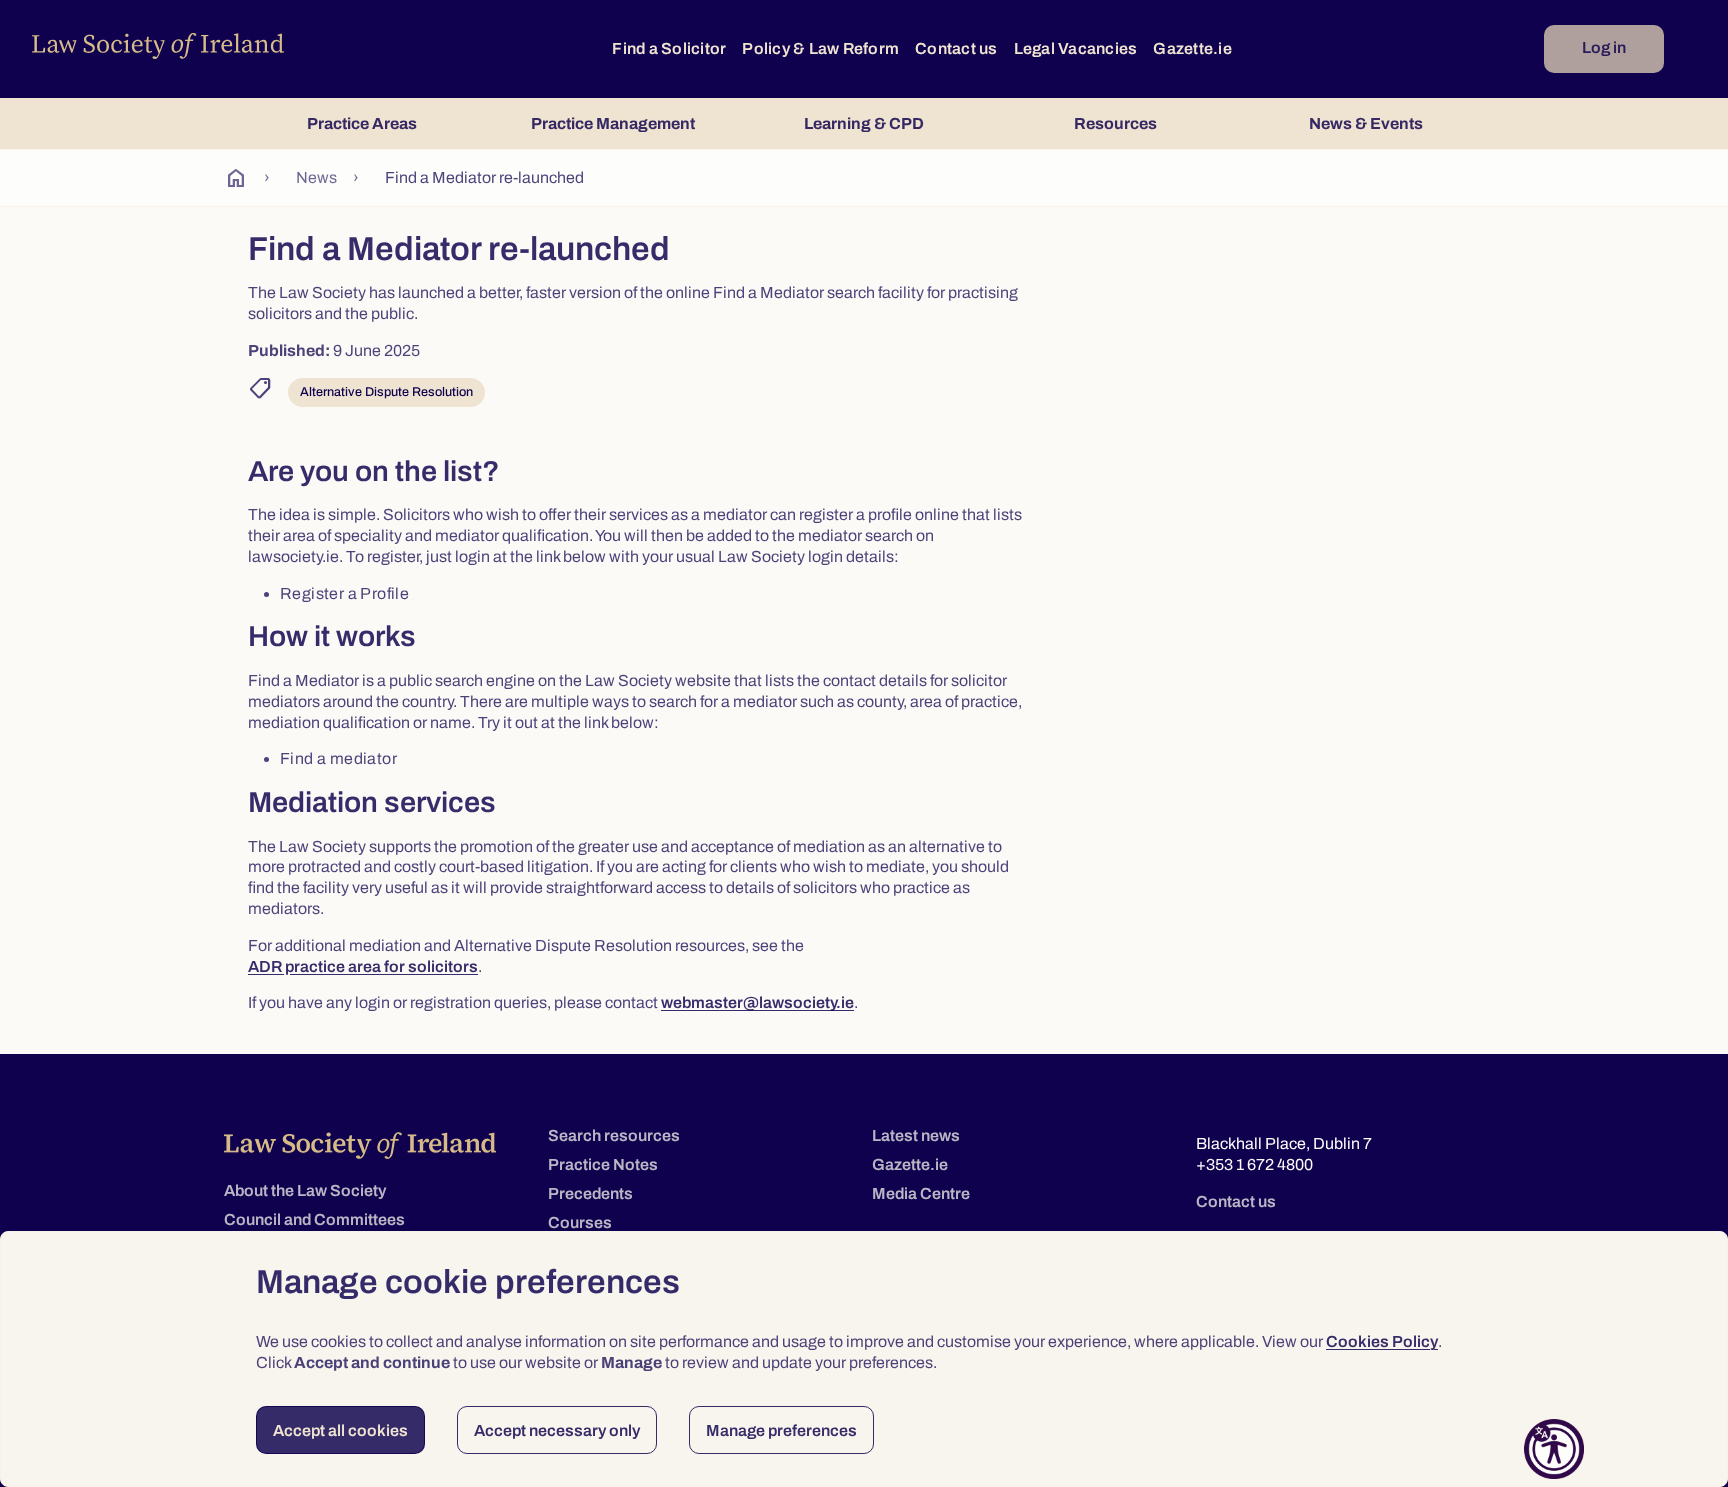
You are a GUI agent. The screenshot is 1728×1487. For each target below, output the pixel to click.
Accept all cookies (340, 1430)
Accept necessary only (557, 1430)
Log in (1604, 47)
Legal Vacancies (1076, 48)
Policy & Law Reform (820, 48)
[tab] (361, 123)
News (316, 177)
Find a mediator (338, 758)
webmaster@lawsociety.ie (757, 1002)
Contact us (956, 48)
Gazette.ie (1192, 48)
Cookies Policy (1382, 1341)
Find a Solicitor (669, 48)
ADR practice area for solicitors (363, 966)
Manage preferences (781, 1430)
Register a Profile (344, 593)
